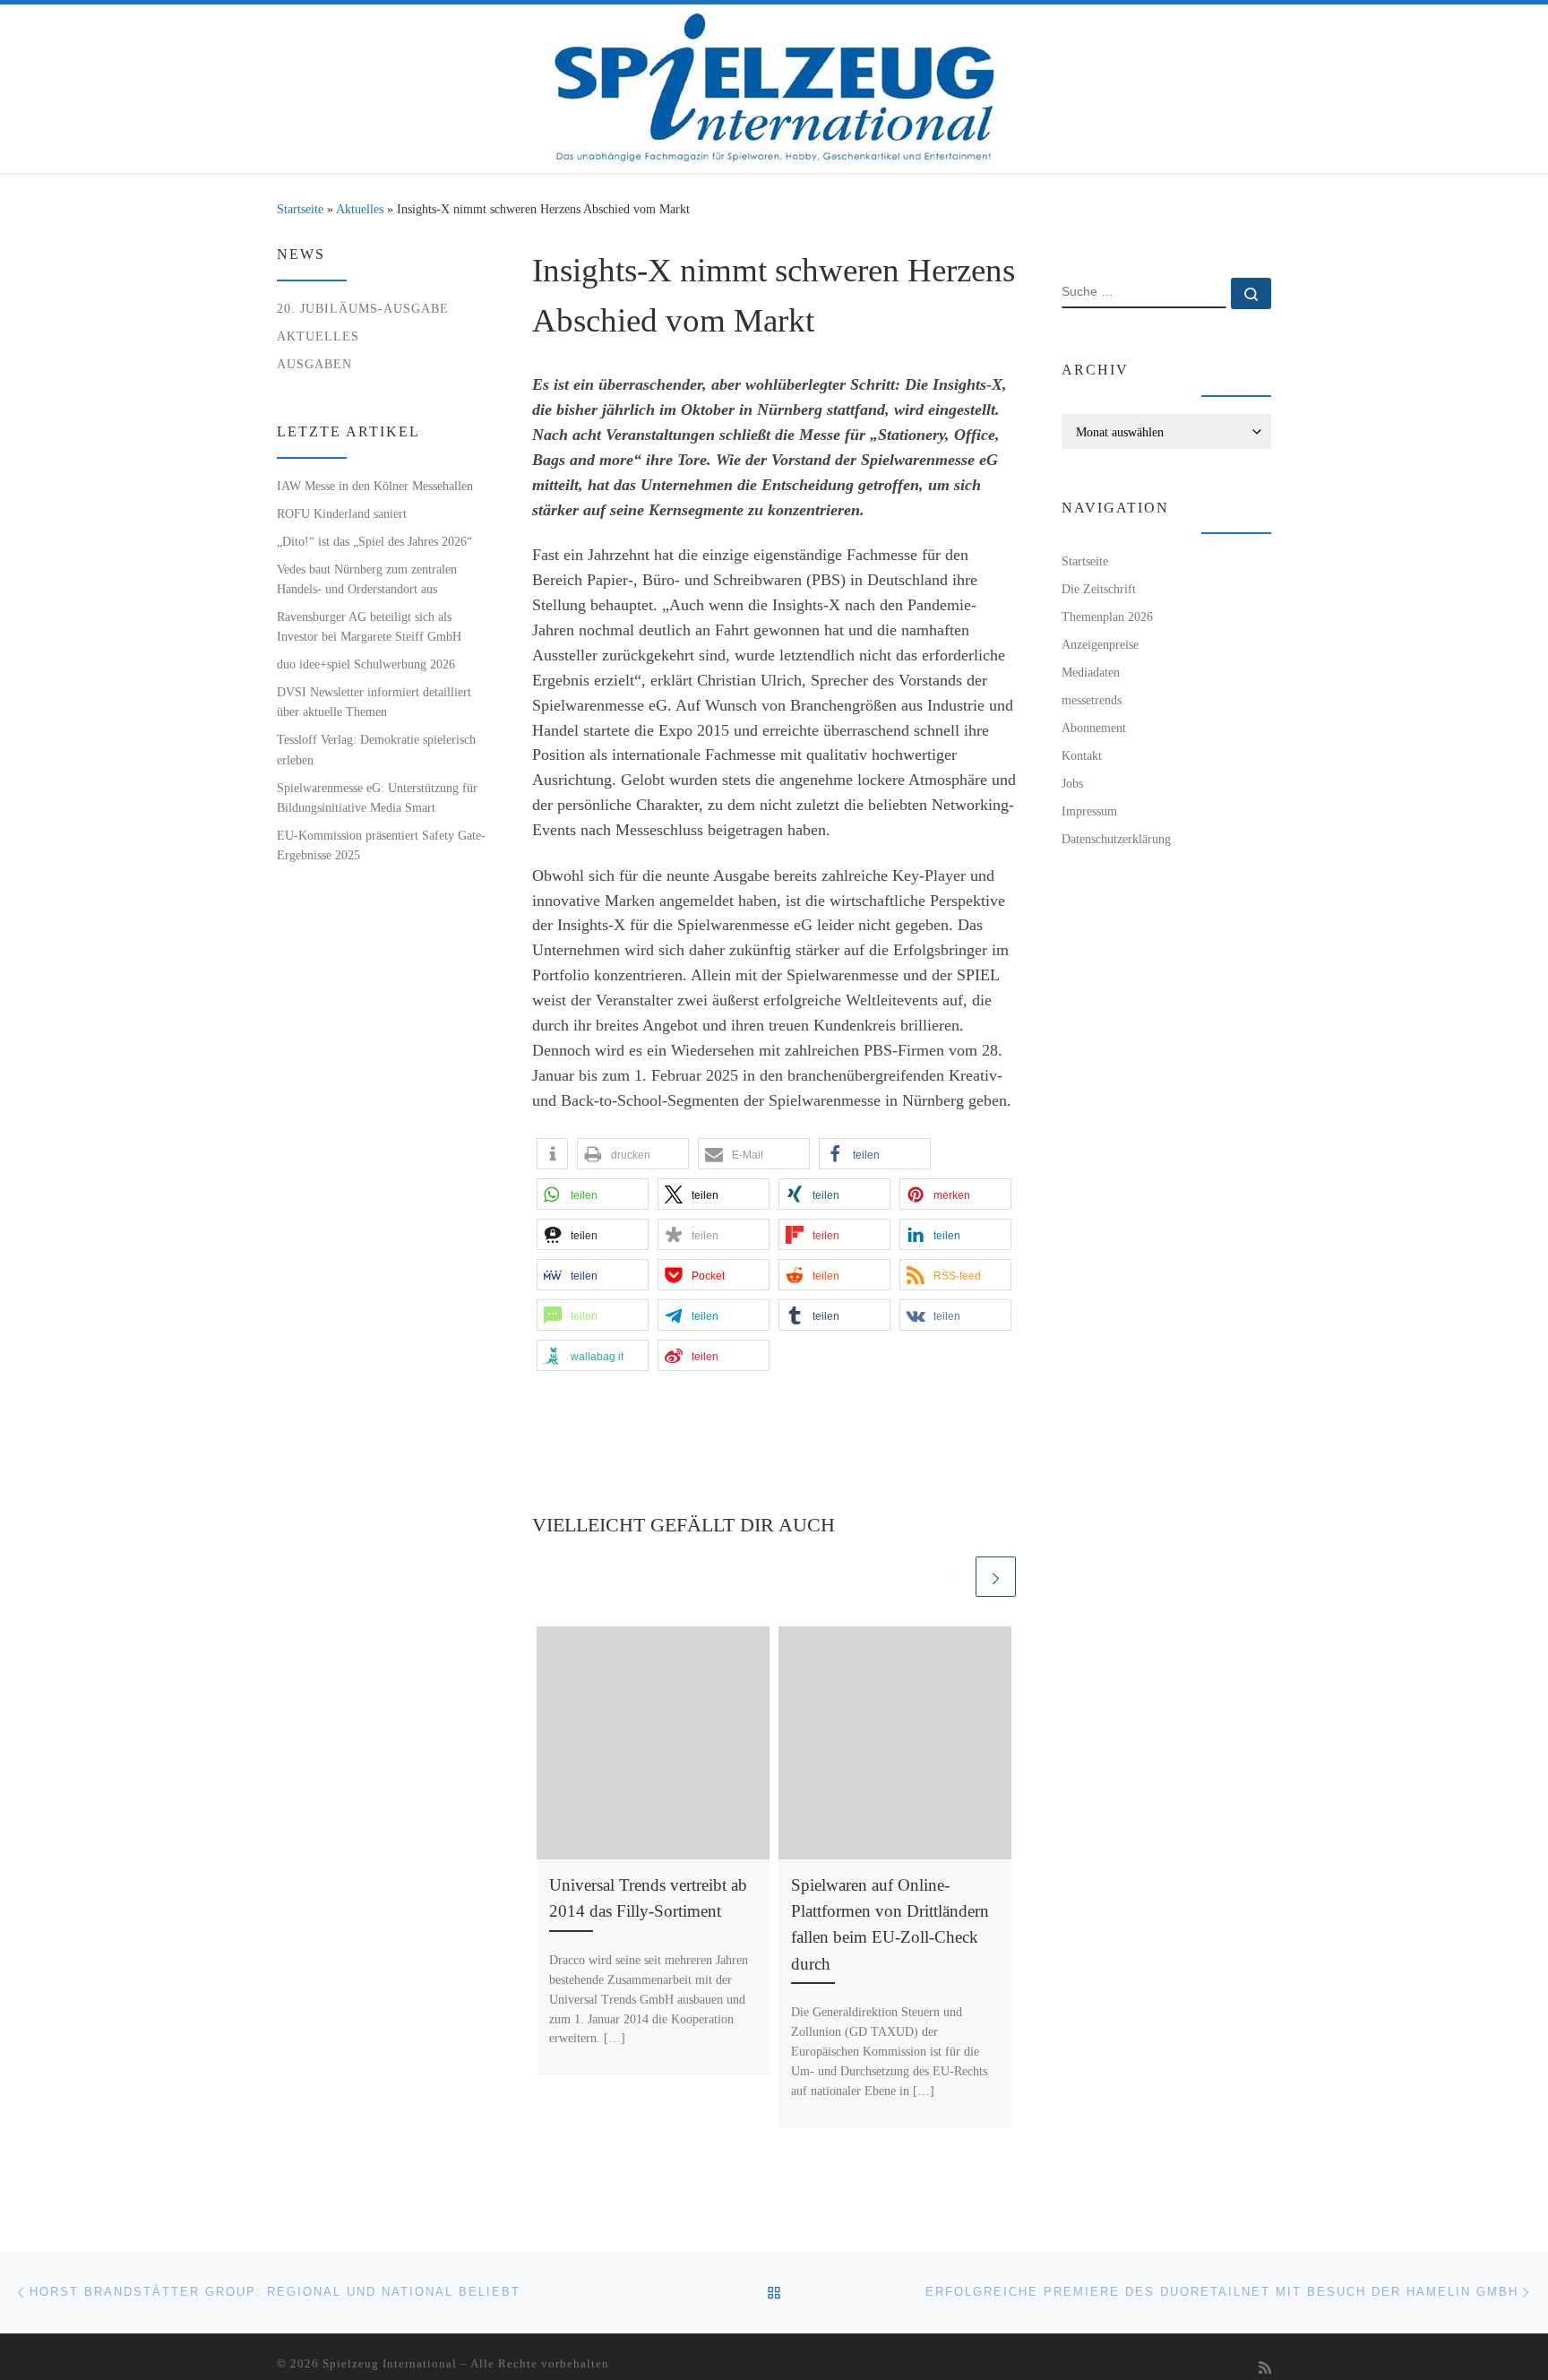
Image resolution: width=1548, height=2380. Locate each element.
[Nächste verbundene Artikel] (996, 1577)
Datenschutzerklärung (1116, 839)
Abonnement (1094, 728)
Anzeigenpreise (1100, 644)
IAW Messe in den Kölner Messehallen (375, 486)
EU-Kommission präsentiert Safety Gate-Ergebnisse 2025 (381, 845)
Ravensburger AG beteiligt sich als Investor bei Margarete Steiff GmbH (369, 626)
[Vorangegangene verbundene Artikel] (952, 1577)
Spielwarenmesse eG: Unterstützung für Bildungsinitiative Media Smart (377, 798)
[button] (552, 1154)
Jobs (1072, 783)
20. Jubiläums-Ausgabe (363, 308)
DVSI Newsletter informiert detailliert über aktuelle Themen (374, 702)
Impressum (1089, 811)
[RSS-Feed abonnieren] (1265, 2369)
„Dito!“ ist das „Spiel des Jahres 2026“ (374, 541)
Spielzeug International (390, 2363)
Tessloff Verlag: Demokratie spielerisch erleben (376, 749)
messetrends (1092, 700)
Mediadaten (1091, 672)
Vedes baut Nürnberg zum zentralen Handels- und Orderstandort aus (367, 579)
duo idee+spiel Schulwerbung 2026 (366, 664)
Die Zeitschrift (1099, 589)
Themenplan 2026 (1107, 617)
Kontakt (1082, 755)
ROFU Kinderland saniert (342, 513)
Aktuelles (360, 209)
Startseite (300, 209)
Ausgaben (314, 364)
